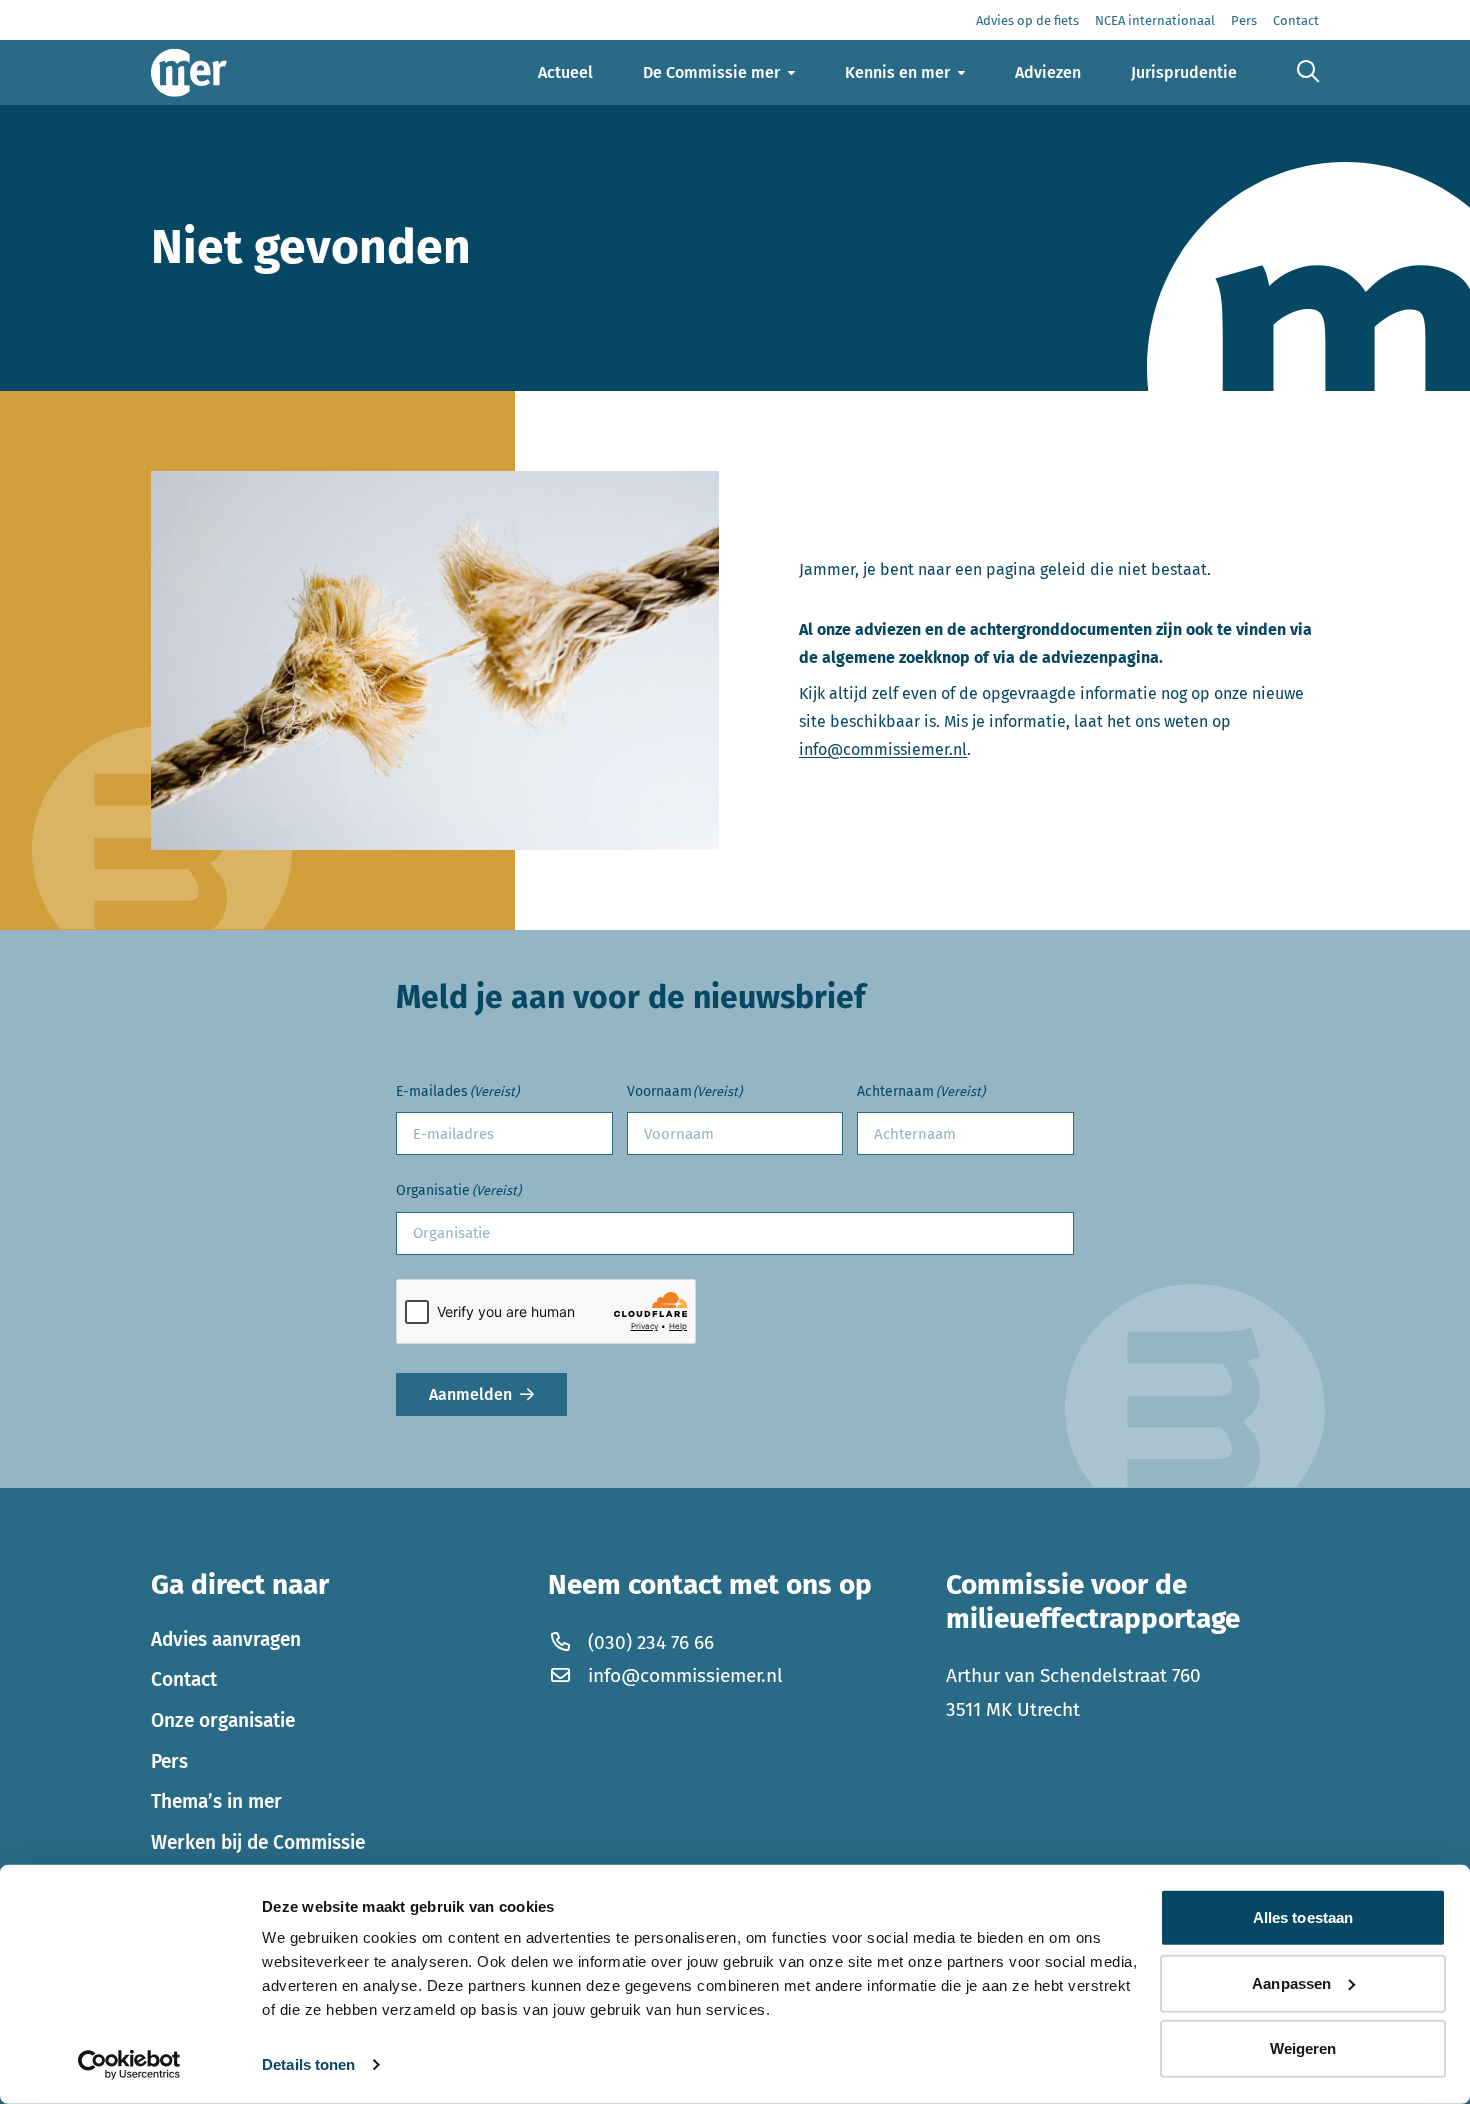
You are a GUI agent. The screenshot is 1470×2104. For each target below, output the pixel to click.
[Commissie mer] (189, 72)
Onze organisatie (223, 1720)
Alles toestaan (1303, 1917)
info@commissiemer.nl (883, 749)
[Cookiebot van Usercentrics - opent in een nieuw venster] (129, 2065)
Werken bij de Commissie (258, 1842)
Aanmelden (470, 1394)
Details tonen (308, 2064)
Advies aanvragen (226, 1639)
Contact (184, 1679)
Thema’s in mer (216, 1801)
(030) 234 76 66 (651, 1642)
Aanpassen (1291, 1982)
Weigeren (1303, 2048)
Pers (169, 1761)
